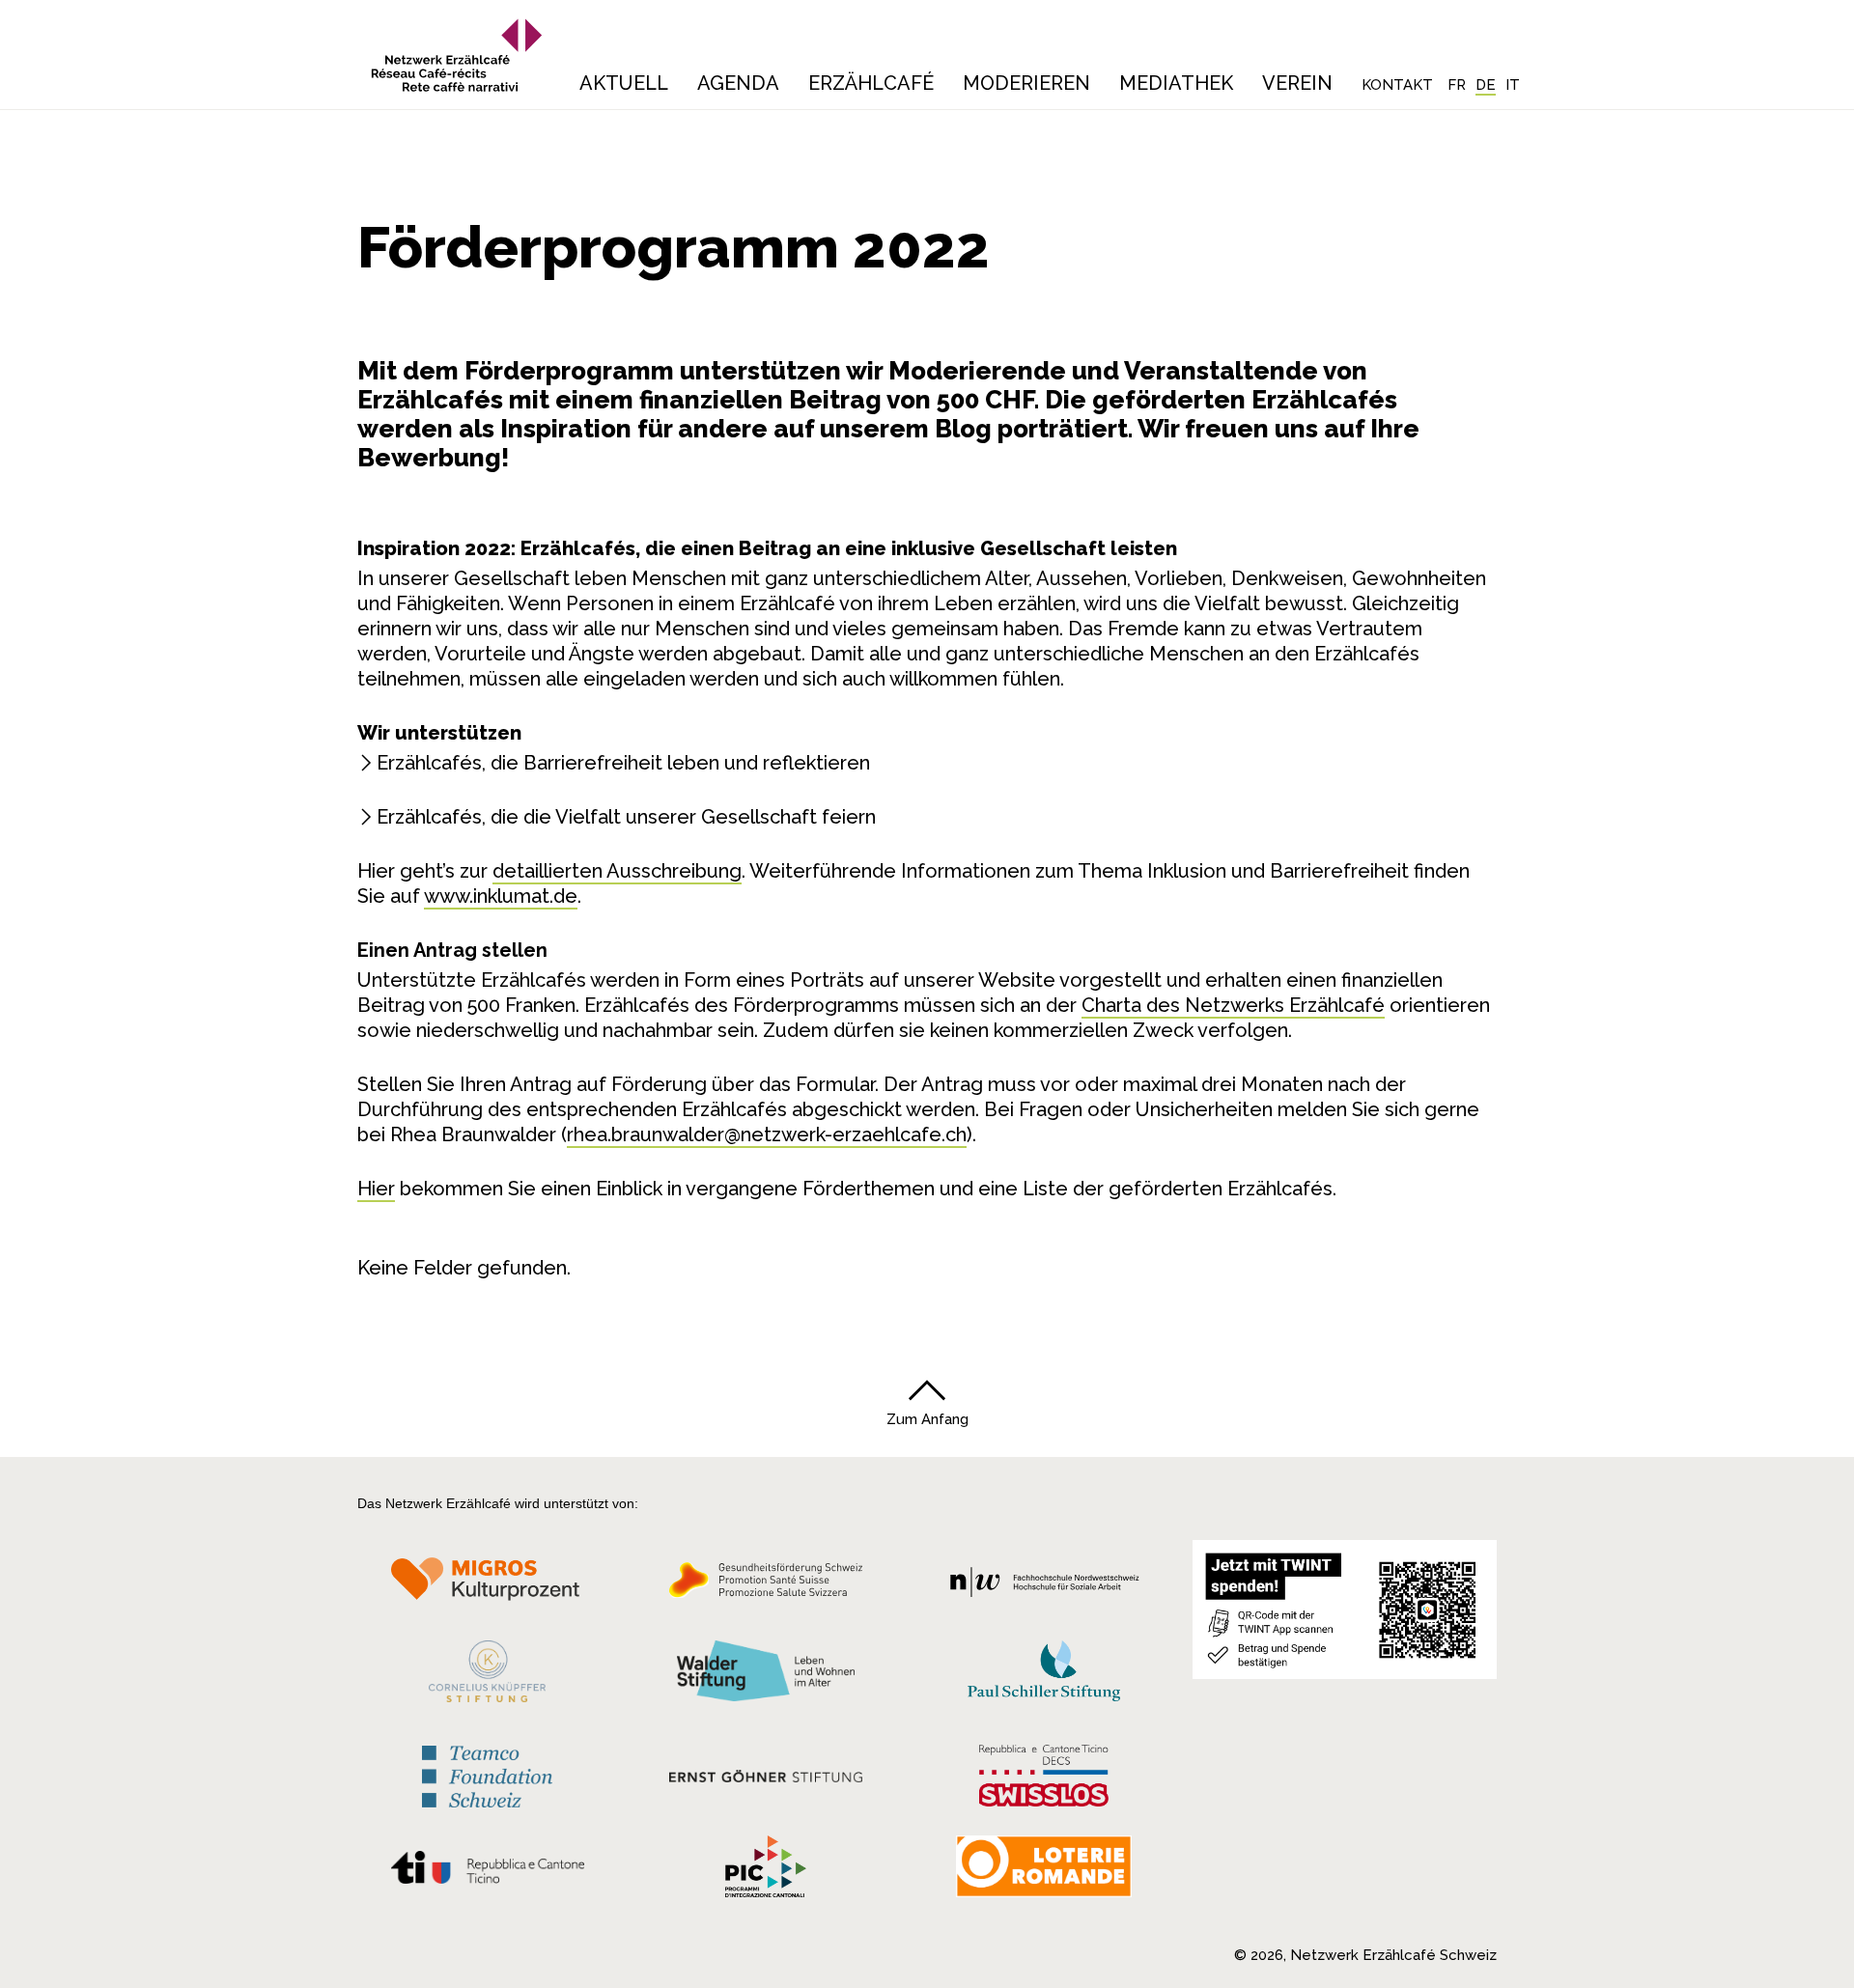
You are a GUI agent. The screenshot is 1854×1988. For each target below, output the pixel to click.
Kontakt (1397, 85)
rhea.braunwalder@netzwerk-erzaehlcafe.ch (767, 1134)
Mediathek (1176, 83)
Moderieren (1026, 83)
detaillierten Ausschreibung (617, 871)
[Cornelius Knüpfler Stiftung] (487, 1676)
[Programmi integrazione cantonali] (766, 1871)
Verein (1297, 83)
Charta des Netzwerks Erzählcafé (1233, 1005)
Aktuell (624, 83)
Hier (376, 1189)
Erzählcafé (871, 83)
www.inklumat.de (501, 896)
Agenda (738, 83)
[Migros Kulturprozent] (487, 1585)
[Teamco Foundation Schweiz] (487, 1774)
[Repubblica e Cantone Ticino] (487, 1872)
